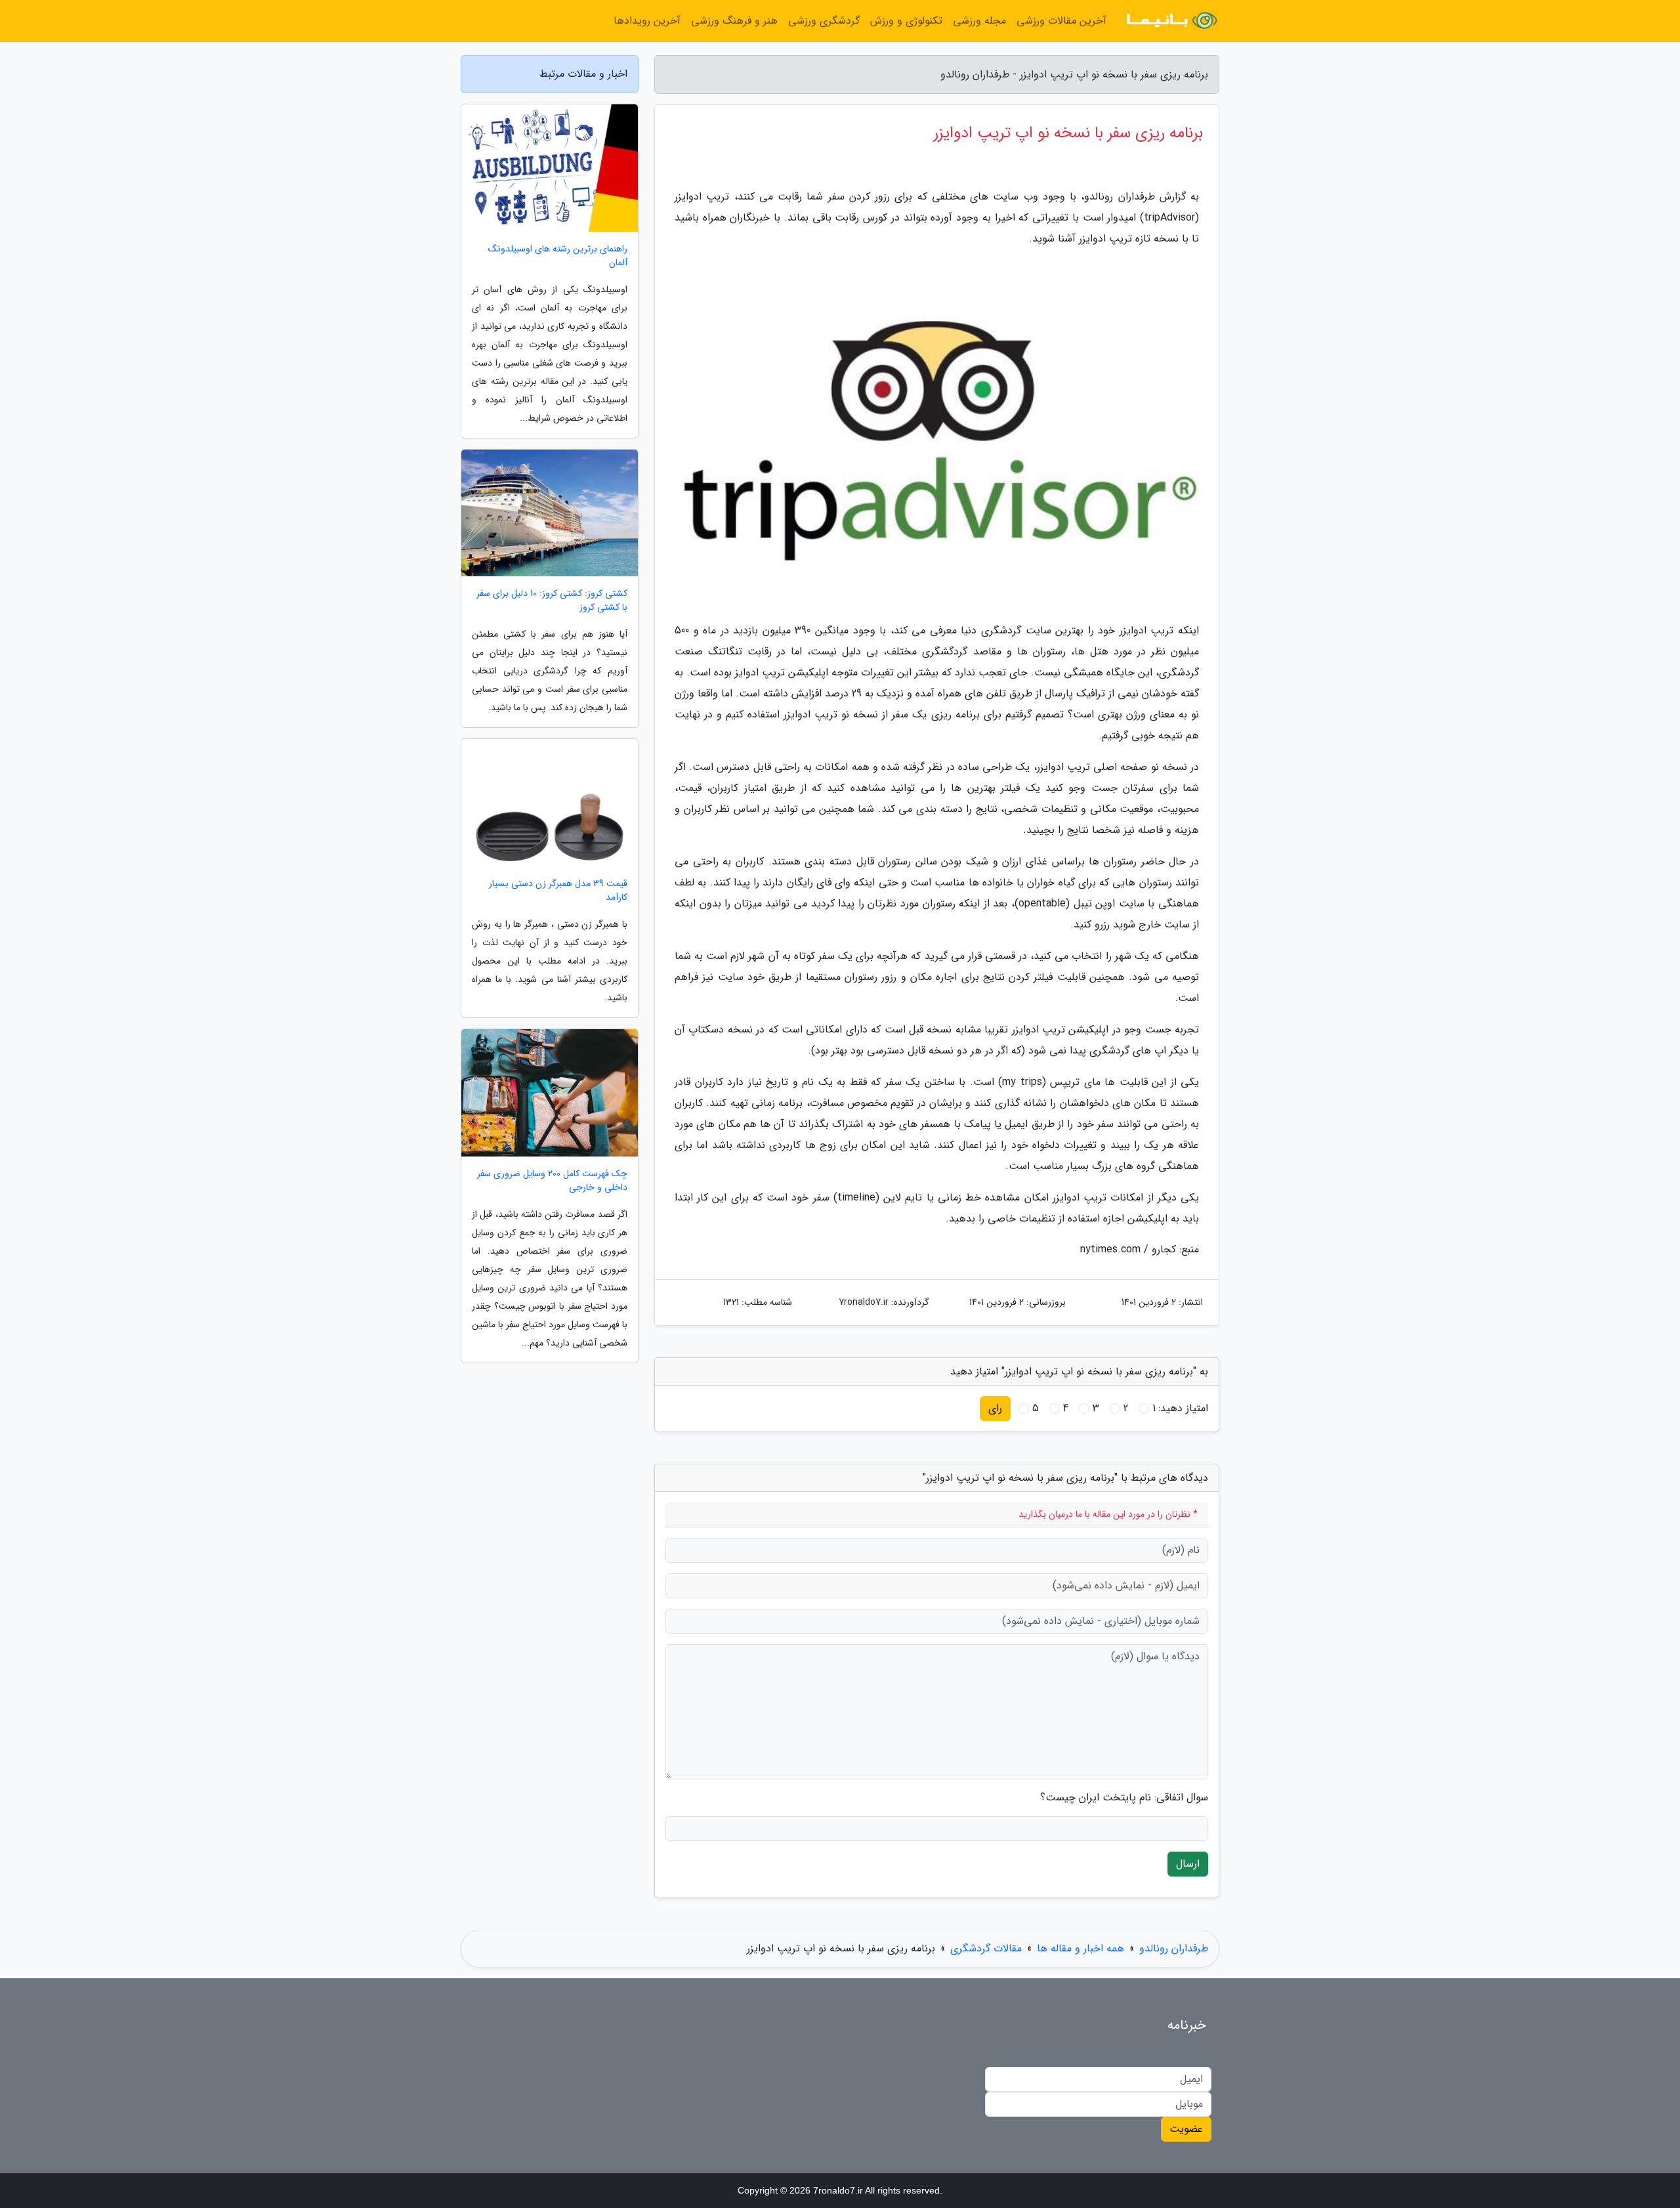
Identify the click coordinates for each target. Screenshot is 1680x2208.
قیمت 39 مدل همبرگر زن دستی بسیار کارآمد (558, 891)
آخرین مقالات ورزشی (1061, 21)
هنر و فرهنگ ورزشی (734, 21)
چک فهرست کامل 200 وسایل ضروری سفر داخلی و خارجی (552, 1181)
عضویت (1186, 2129)
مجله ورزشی (979, 21)
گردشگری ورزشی (824, 21)
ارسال (1188, 1864)
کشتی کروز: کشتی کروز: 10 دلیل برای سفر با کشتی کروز (552, 601)
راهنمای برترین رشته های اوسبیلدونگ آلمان (558, 256)
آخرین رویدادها (647, 21)
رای (995, 1408)
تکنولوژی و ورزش (906, 21)
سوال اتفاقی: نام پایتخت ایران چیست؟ (1124, 1798)
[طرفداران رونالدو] (1171, 21)
